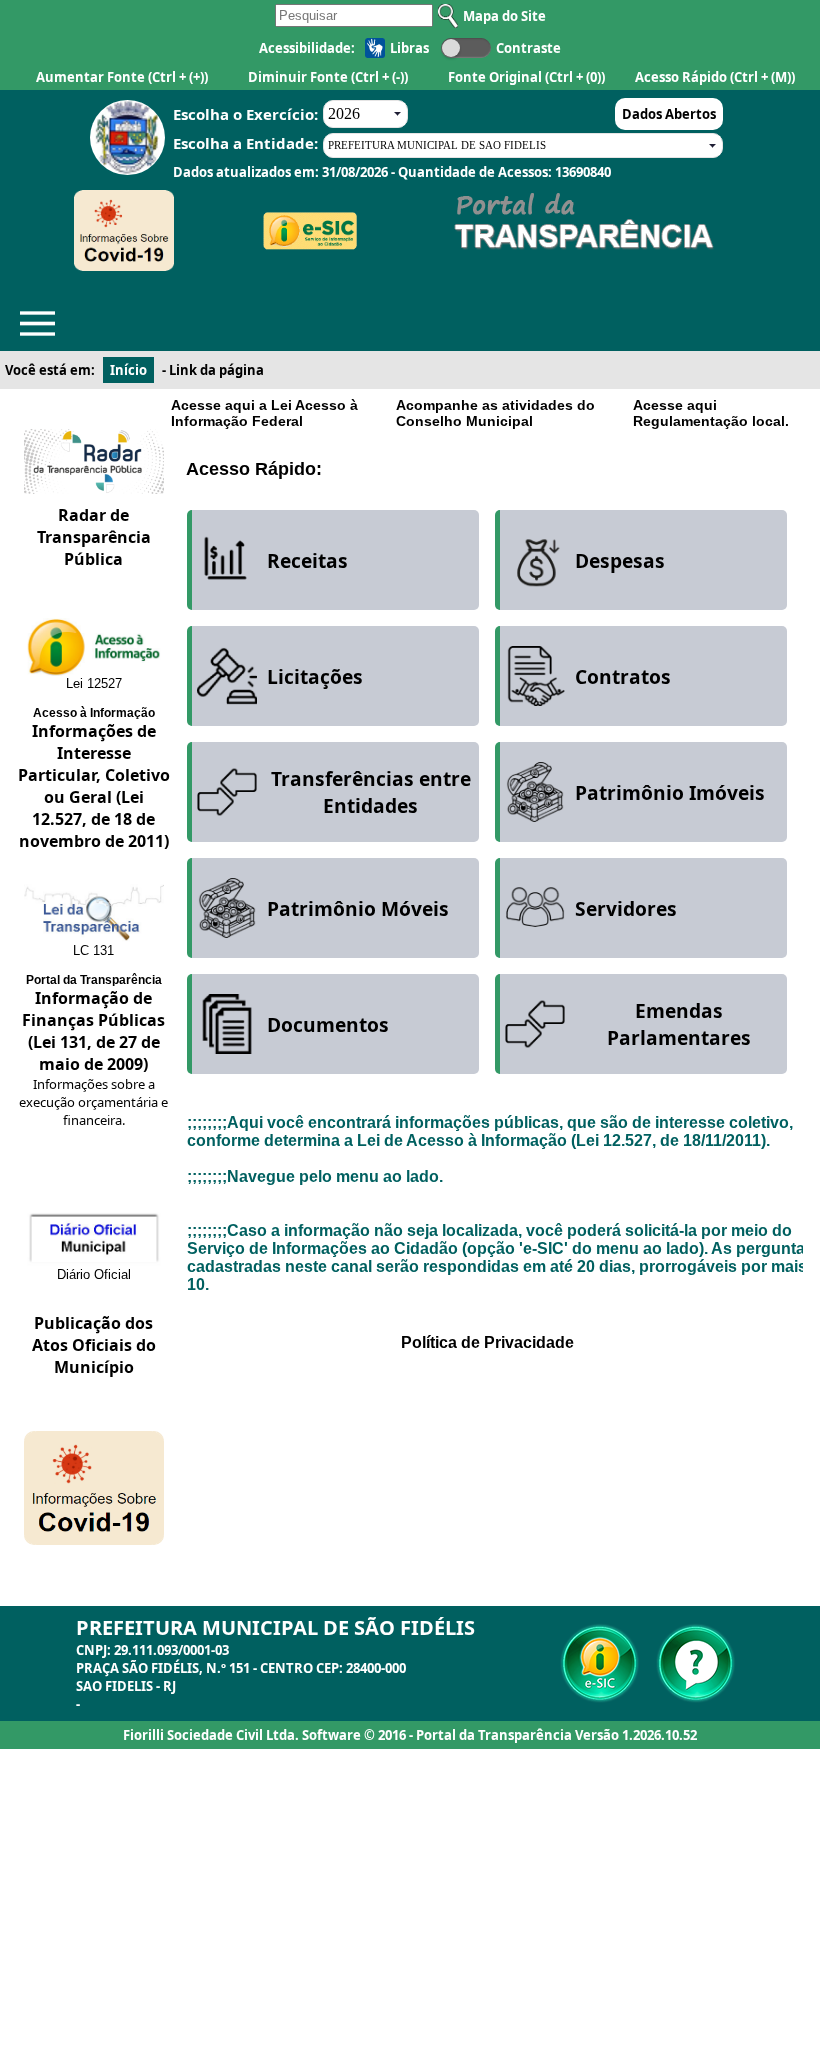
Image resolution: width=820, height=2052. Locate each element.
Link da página (216, 370)
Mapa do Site (504, 16)
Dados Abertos (669, 114)
